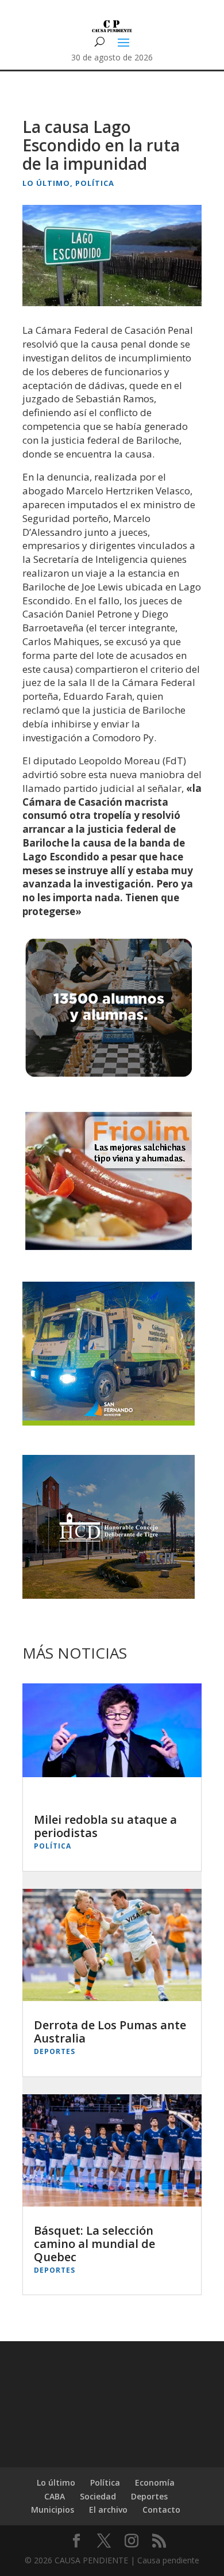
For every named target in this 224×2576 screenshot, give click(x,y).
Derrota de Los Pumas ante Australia (110, 2032)
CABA (55, 2496)
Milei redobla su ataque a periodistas (105, 1826)
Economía (155, 2482)
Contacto (161, 2510)
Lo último (46, 183)
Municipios (53, 2510)
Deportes (55, 2051)
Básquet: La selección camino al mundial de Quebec (94, 2244)
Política (95, 183)
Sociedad (98, 2496)
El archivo (108, 2510)
